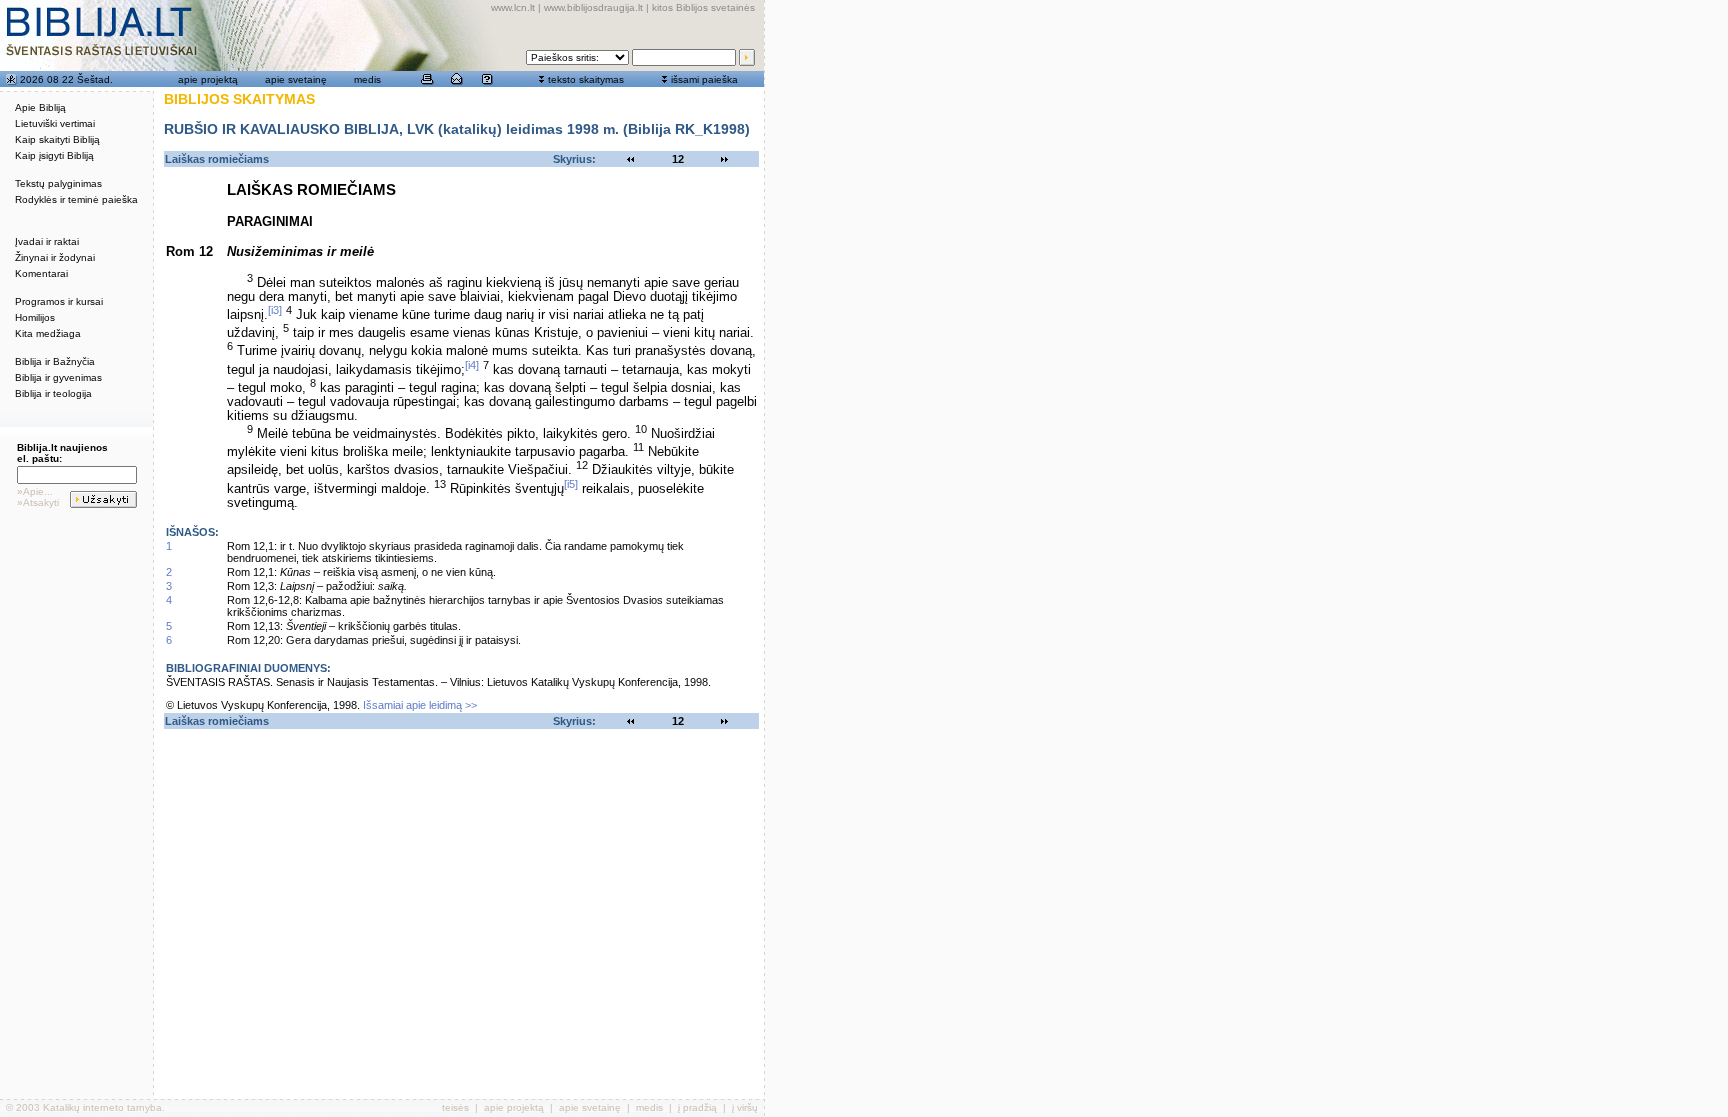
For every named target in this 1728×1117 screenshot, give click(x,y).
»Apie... (35, 491)
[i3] (275, 310)
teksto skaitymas (586, 79)
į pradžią (697, 1107)
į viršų (745, 1107)
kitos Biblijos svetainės (703, 7)
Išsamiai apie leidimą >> (420, 705)
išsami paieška (704, 79)
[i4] (472, 365)
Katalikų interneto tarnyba (102, 1107)
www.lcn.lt (513, 7)
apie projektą (208, 79)
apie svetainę (296, 79)
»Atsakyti (38, 502)
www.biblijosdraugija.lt (593, 7)
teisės (455, 1107)
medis (367, 79)
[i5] (571, 484)
